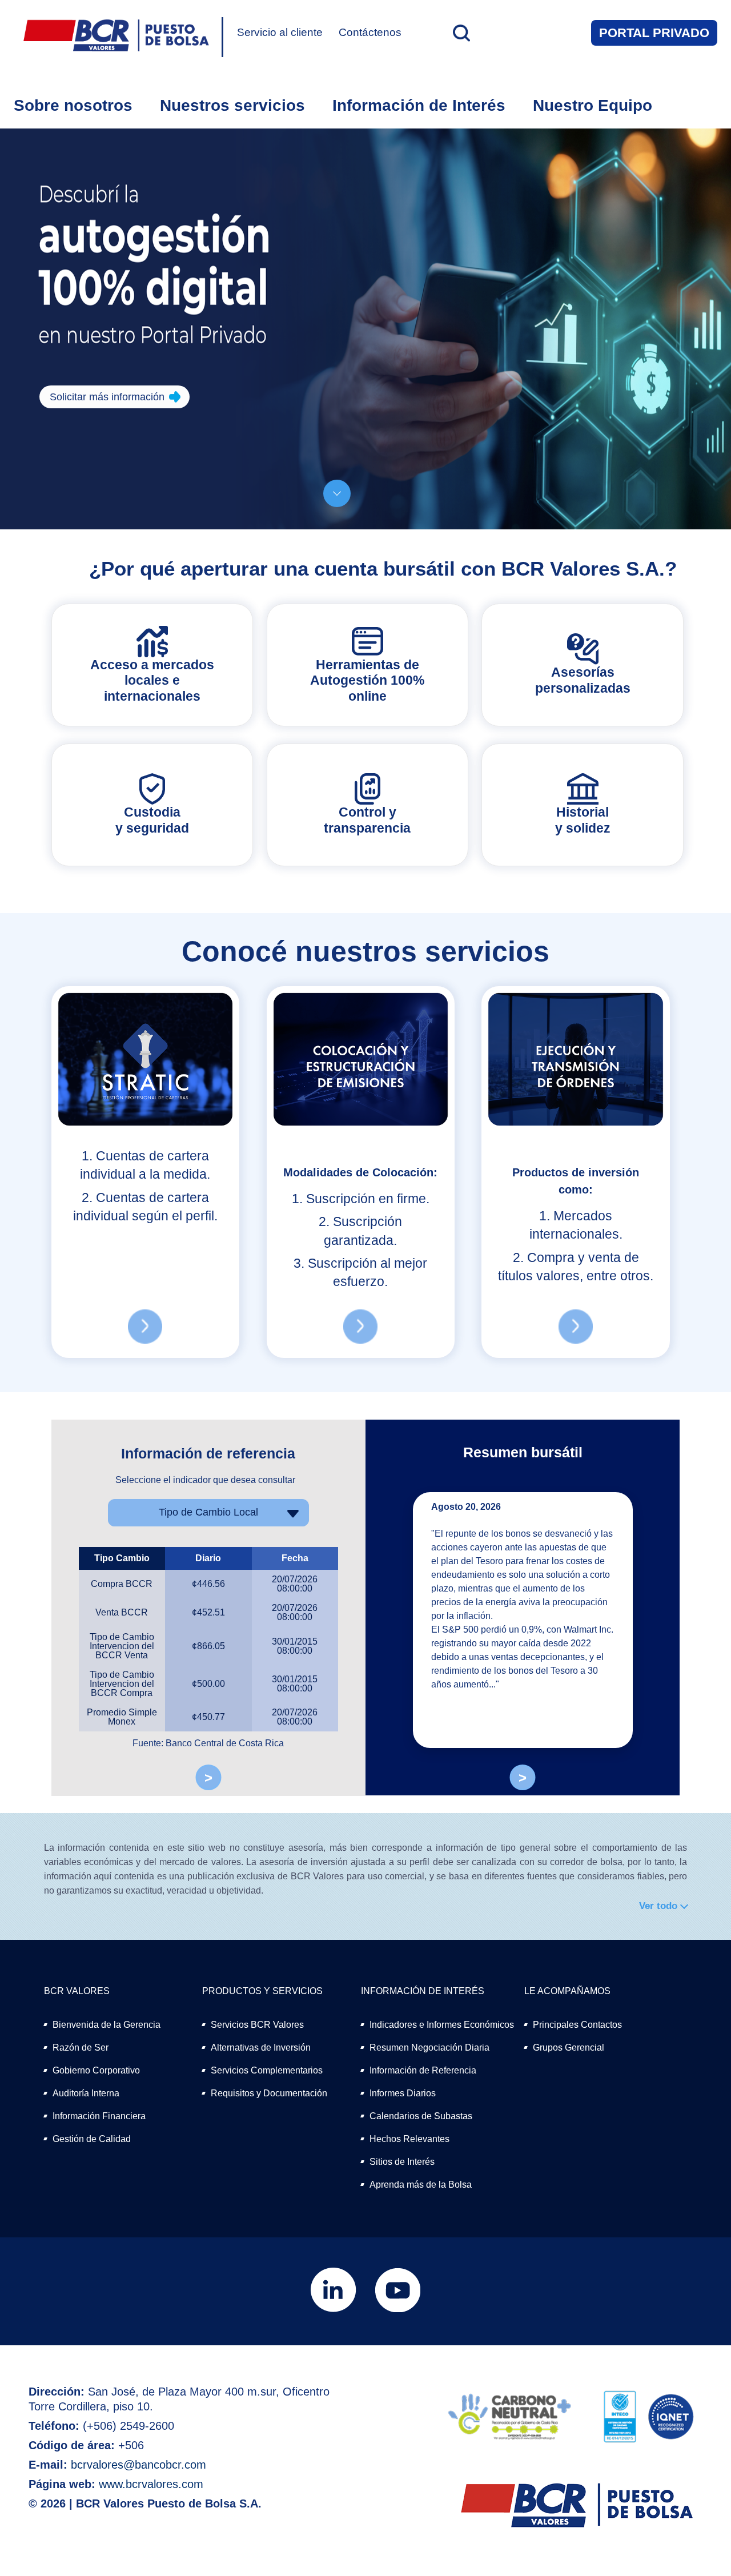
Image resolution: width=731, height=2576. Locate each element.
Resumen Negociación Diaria (429, 2047)
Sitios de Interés (402, 2162)
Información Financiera (99, 2116)
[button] (460, 33)
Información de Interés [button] (419, 105)
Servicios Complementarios (267, 2070)
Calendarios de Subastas (421, 2116)
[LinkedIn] (334, 2310)
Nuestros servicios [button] (232, 105)
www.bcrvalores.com (151, 2484)
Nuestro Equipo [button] (593, 105)
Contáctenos (370, 32)
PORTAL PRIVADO (654, 33)
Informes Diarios (403, 2093)
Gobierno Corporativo (96, 2070)
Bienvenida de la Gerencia (107, 2025)
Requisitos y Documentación (269, 2093)
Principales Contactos (577, 2025)
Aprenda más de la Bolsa (421, 2185)
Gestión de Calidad (92, 2139)
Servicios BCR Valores (257, 2025)
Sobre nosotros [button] (73, 105)
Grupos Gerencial (569, 2047)
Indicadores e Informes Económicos (442, 2025)
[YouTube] (398, 2310)
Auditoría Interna (86, 2093)
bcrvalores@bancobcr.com (138, 2465)
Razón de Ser (81, 2047)
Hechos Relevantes (409, 2139)
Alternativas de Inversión (261, 2047)
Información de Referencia (423, 2070)
